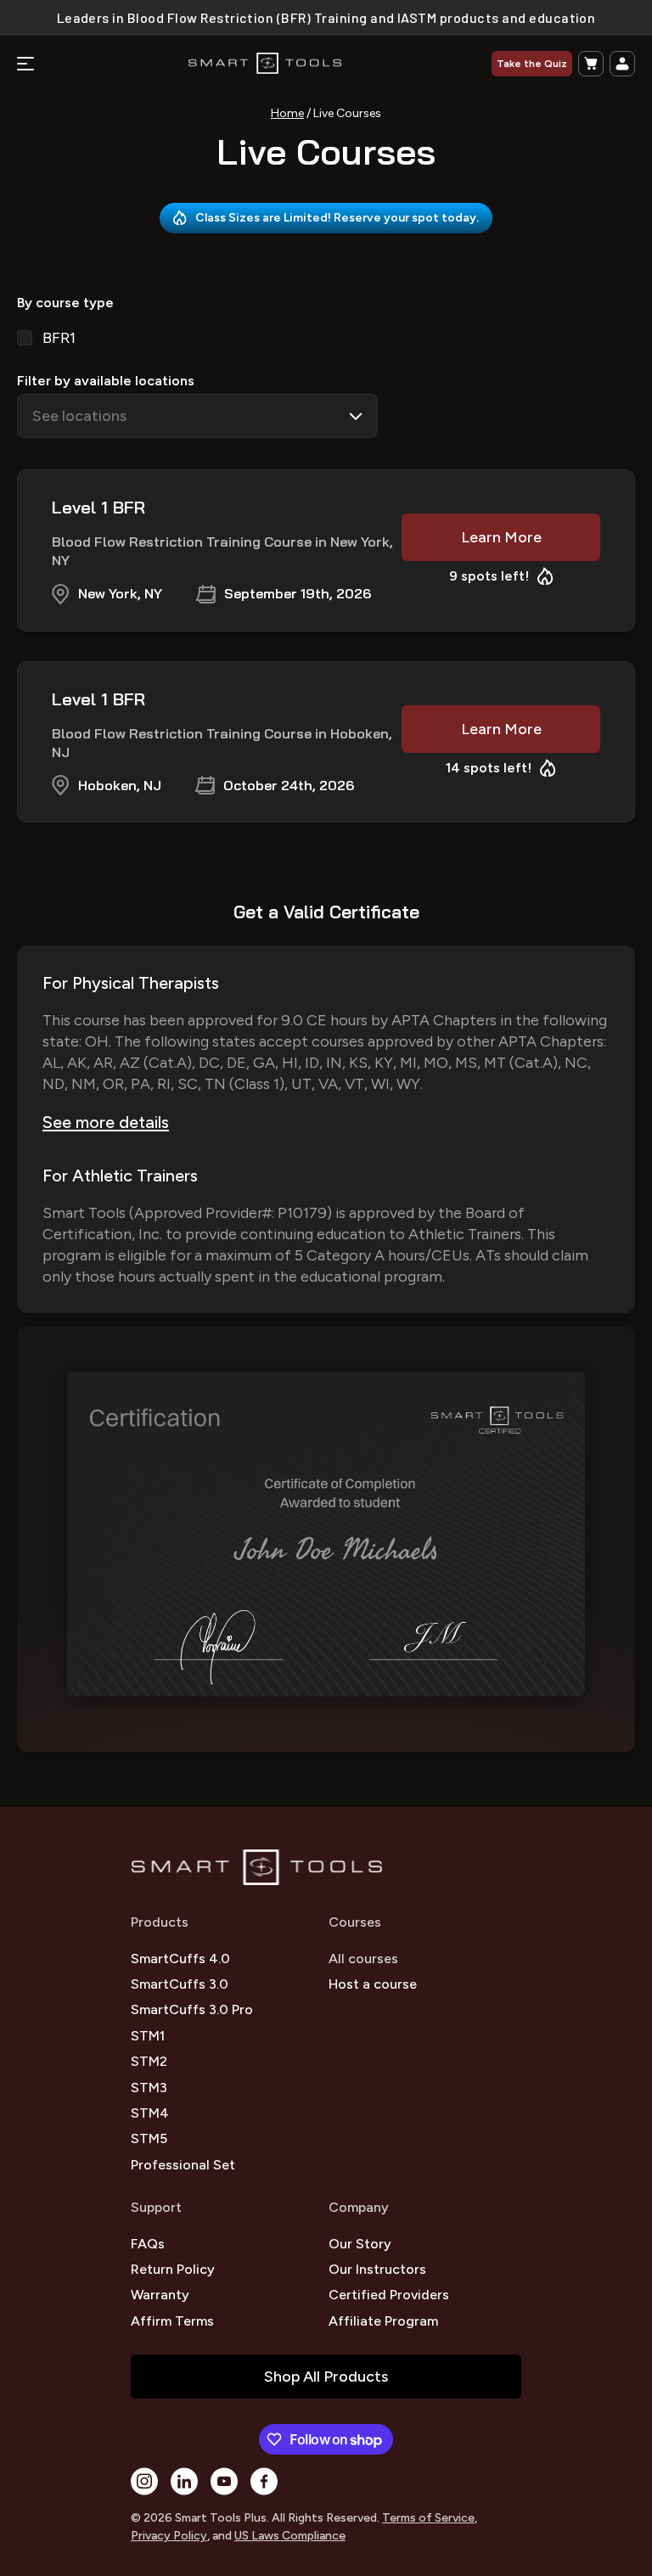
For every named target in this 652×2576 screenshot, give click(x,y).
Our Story (360, 2244)
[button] (591, 64)
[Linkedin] (184, 2481)
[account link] (622, 64)
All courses (363, 1959)
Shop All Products (326, 2377)
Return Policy (173, 2269)
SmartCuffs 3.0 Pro (192, 2009)
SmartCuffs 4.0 (180, 1959)
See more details (106, 1122)
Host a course (373, 1984)
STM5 (149, 2138)
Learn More (501, 537)
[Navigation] (25, 64)
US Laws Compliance (290, 2536)
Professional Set (183, 2165)
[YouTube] (224, 2481)
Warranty (160, 2295)
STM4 (150, 2113)
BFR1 (59, 338)
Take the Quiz (532, 64)
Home (287, 113)
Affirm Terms (172, 2321)
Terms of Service (428, 2518)
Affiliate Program (383, 2321)
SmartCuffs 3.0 (180, 1984)
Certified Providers (389, 2295)
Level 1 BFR (98, 507)
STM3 (149, 2088)
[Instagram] (144, 2481)
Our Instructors (377, 2269)
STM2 (149, 2061)
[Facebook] (264, 2481)
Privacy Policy (169, 2536)
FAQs (148, 2244)
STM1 (148, 2036)
